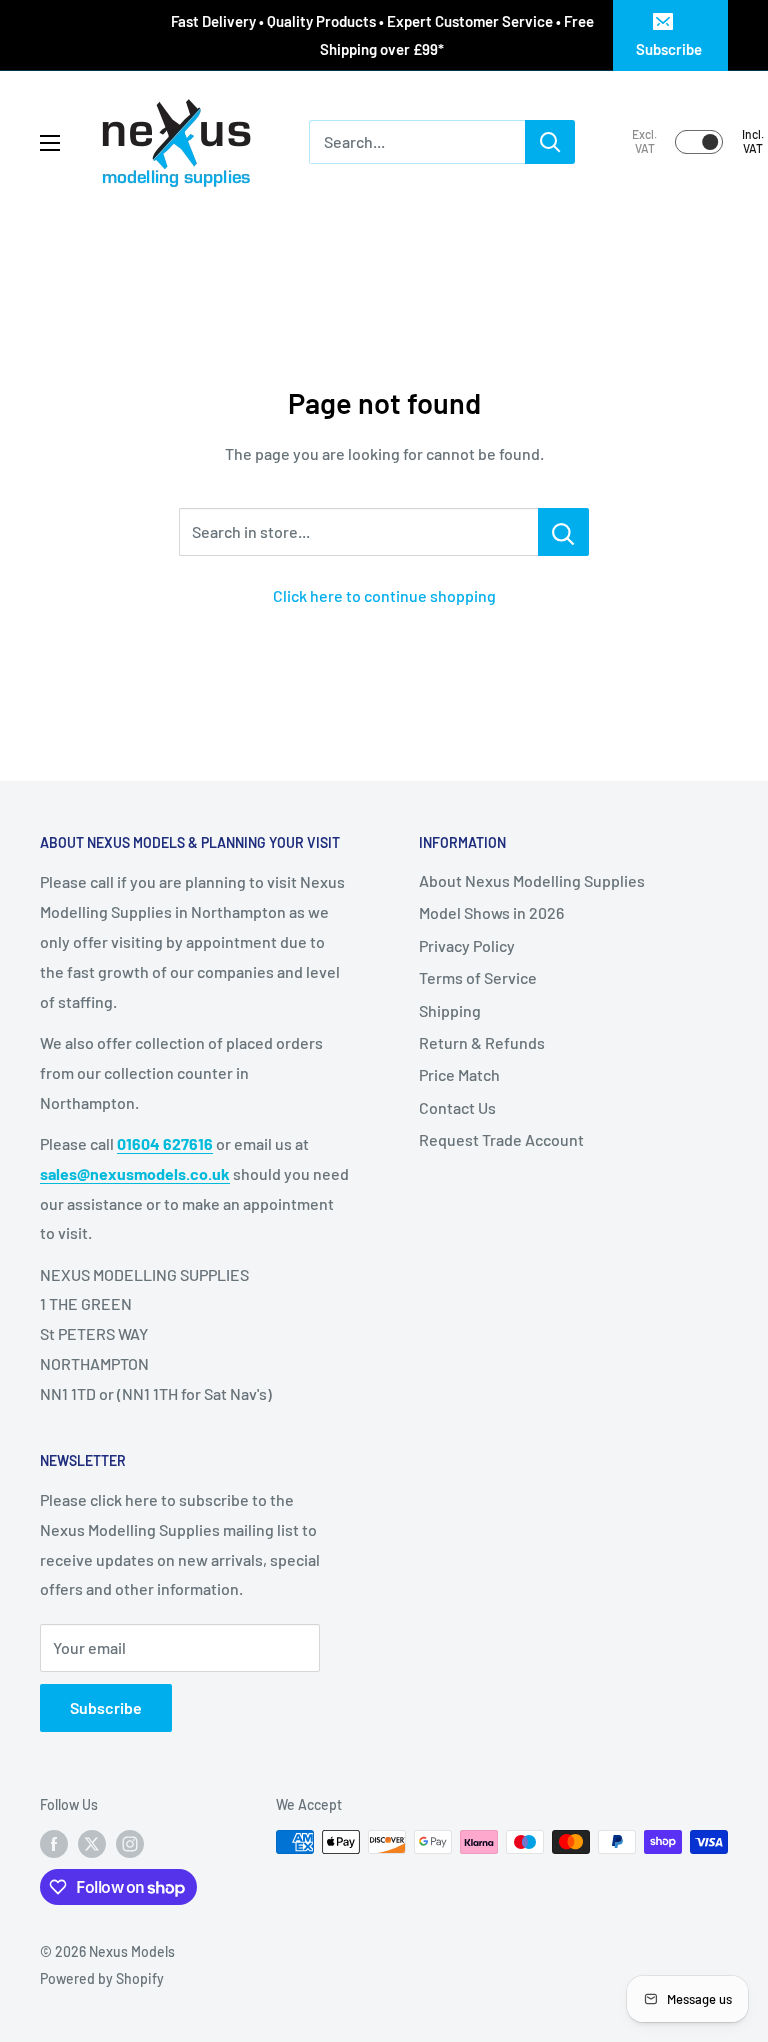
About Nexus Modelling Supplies (532, 880)
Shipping (450, 1010)
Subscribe (669, 49)
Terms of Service (478, 977)
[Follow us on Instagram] (130, 1844)
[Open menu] (50, 143)
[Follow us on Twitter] (92, 1844)
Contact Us (457, 1107)
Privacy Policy (467, 945)
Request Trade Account (501, 1139)
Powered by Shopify (102, 1978)
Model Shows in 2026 (491, 912)
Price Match (459, 1074)
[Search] (550, 142)
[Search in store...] (563, 532)
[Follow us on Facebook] (54, 1844)
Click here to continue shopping (384, 595)
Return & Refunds (482, 1042)
